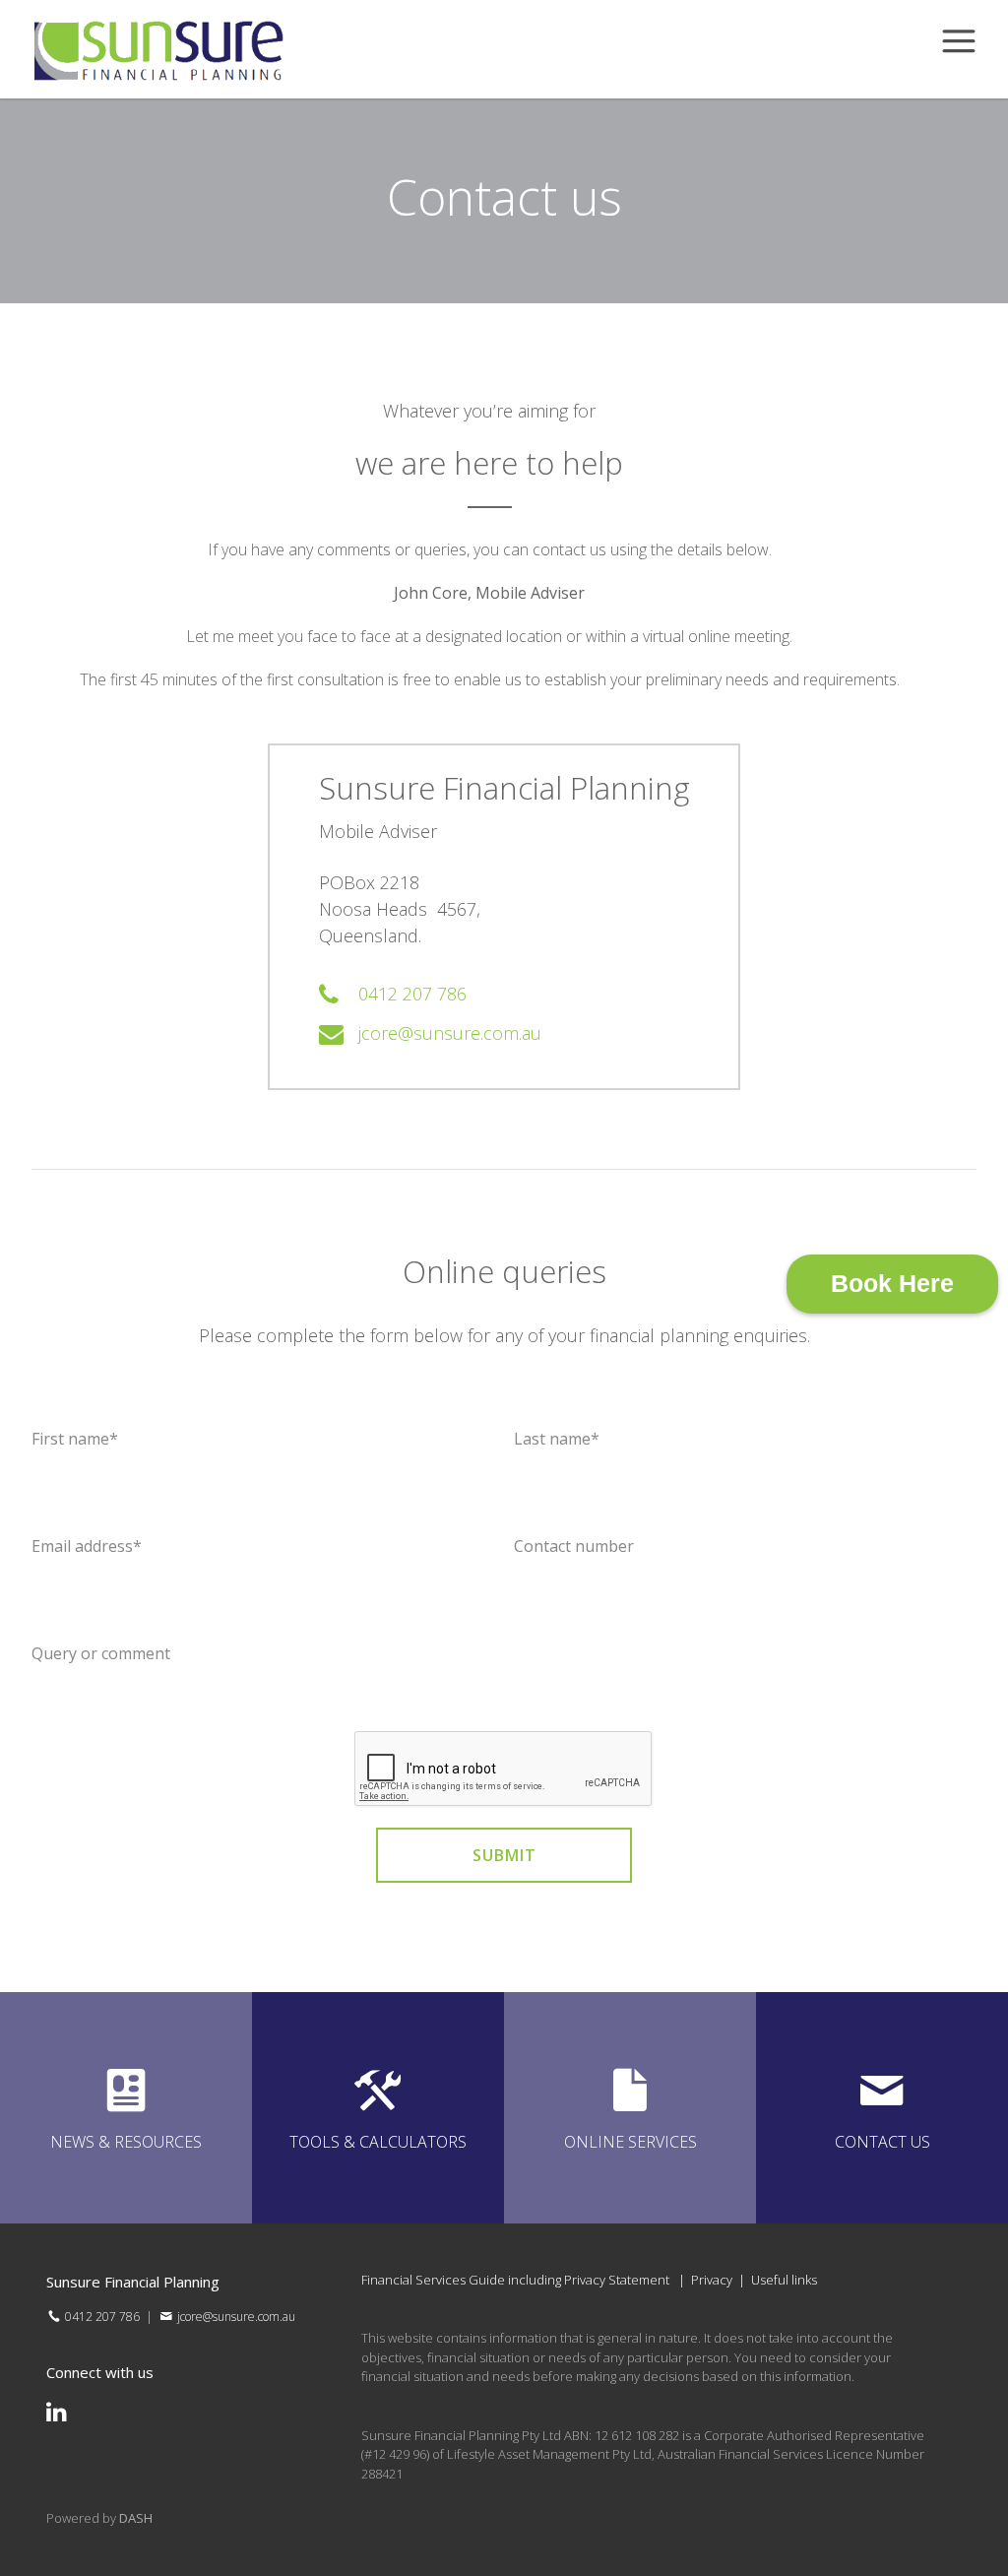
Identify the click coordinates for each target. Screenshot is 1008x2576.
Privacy (712, 2280)
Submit (504, 1855)
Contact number (574, 1546)
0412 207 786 (412, 994)
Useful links (784, 2280)
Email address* (87, 1546)
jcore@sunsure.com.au (450, 1033)
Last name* (557, 1439)
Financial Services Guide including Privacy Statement (515, 2280)
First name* (75, 1439)
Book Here (892, 1283)
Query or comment (101, 1653)
